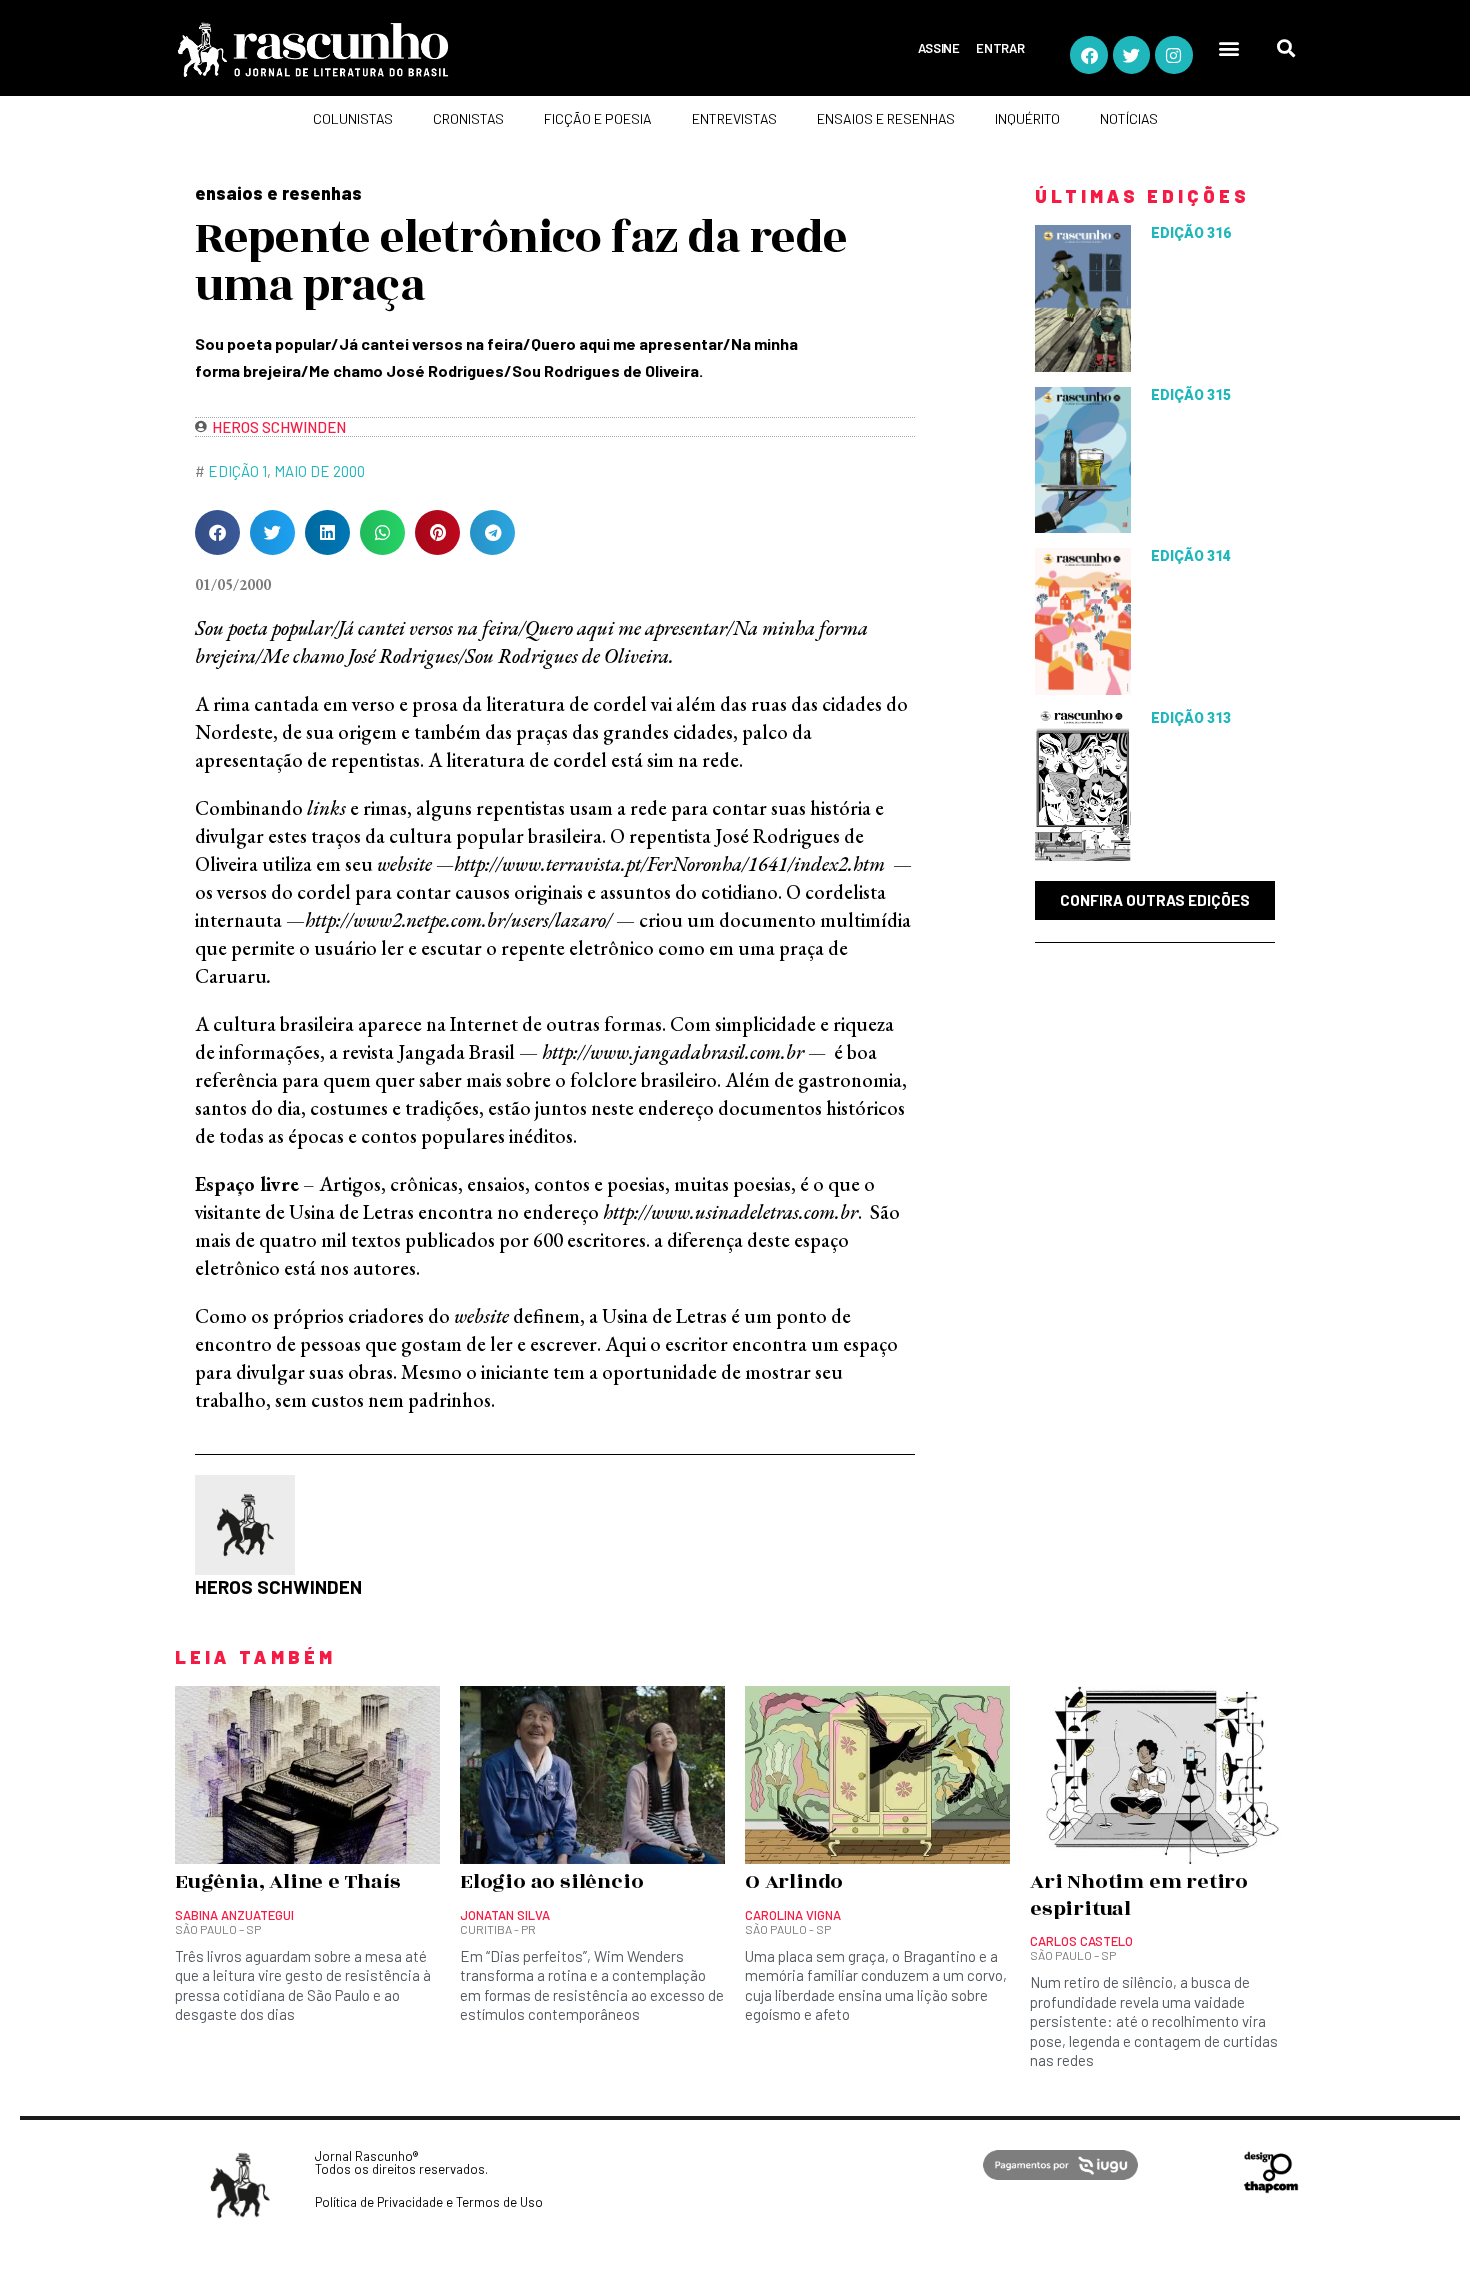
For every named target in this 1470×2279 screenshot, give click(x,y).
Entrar (1000, 48)
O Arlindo (794, 1882)
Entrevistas (734, 118)
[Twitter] (1131, 54)
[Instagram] (1173, 54)
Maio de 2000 (319, 471)
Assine (939, 48)
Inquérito (1027, 118)
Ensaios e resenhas (886, 118)
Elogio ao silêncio (551, 1882)
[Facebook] (1088, 54)
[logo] (390, 50)
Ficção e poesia (598, 118)
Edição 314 (1191, 556)
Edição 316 (1191, 233)
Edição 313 (1191, 718)
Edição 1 (237, 471)
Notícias (1129, 118)
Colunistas (353, 118)
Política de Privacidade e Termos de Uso (429, 2202)
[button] (1229, 48)
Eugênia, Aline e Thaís (288, 1882)
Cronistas (468, 118)
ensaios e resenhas (278, 193)
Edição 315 (1191, 395)
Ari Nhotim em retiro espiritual (1139, 1895)
